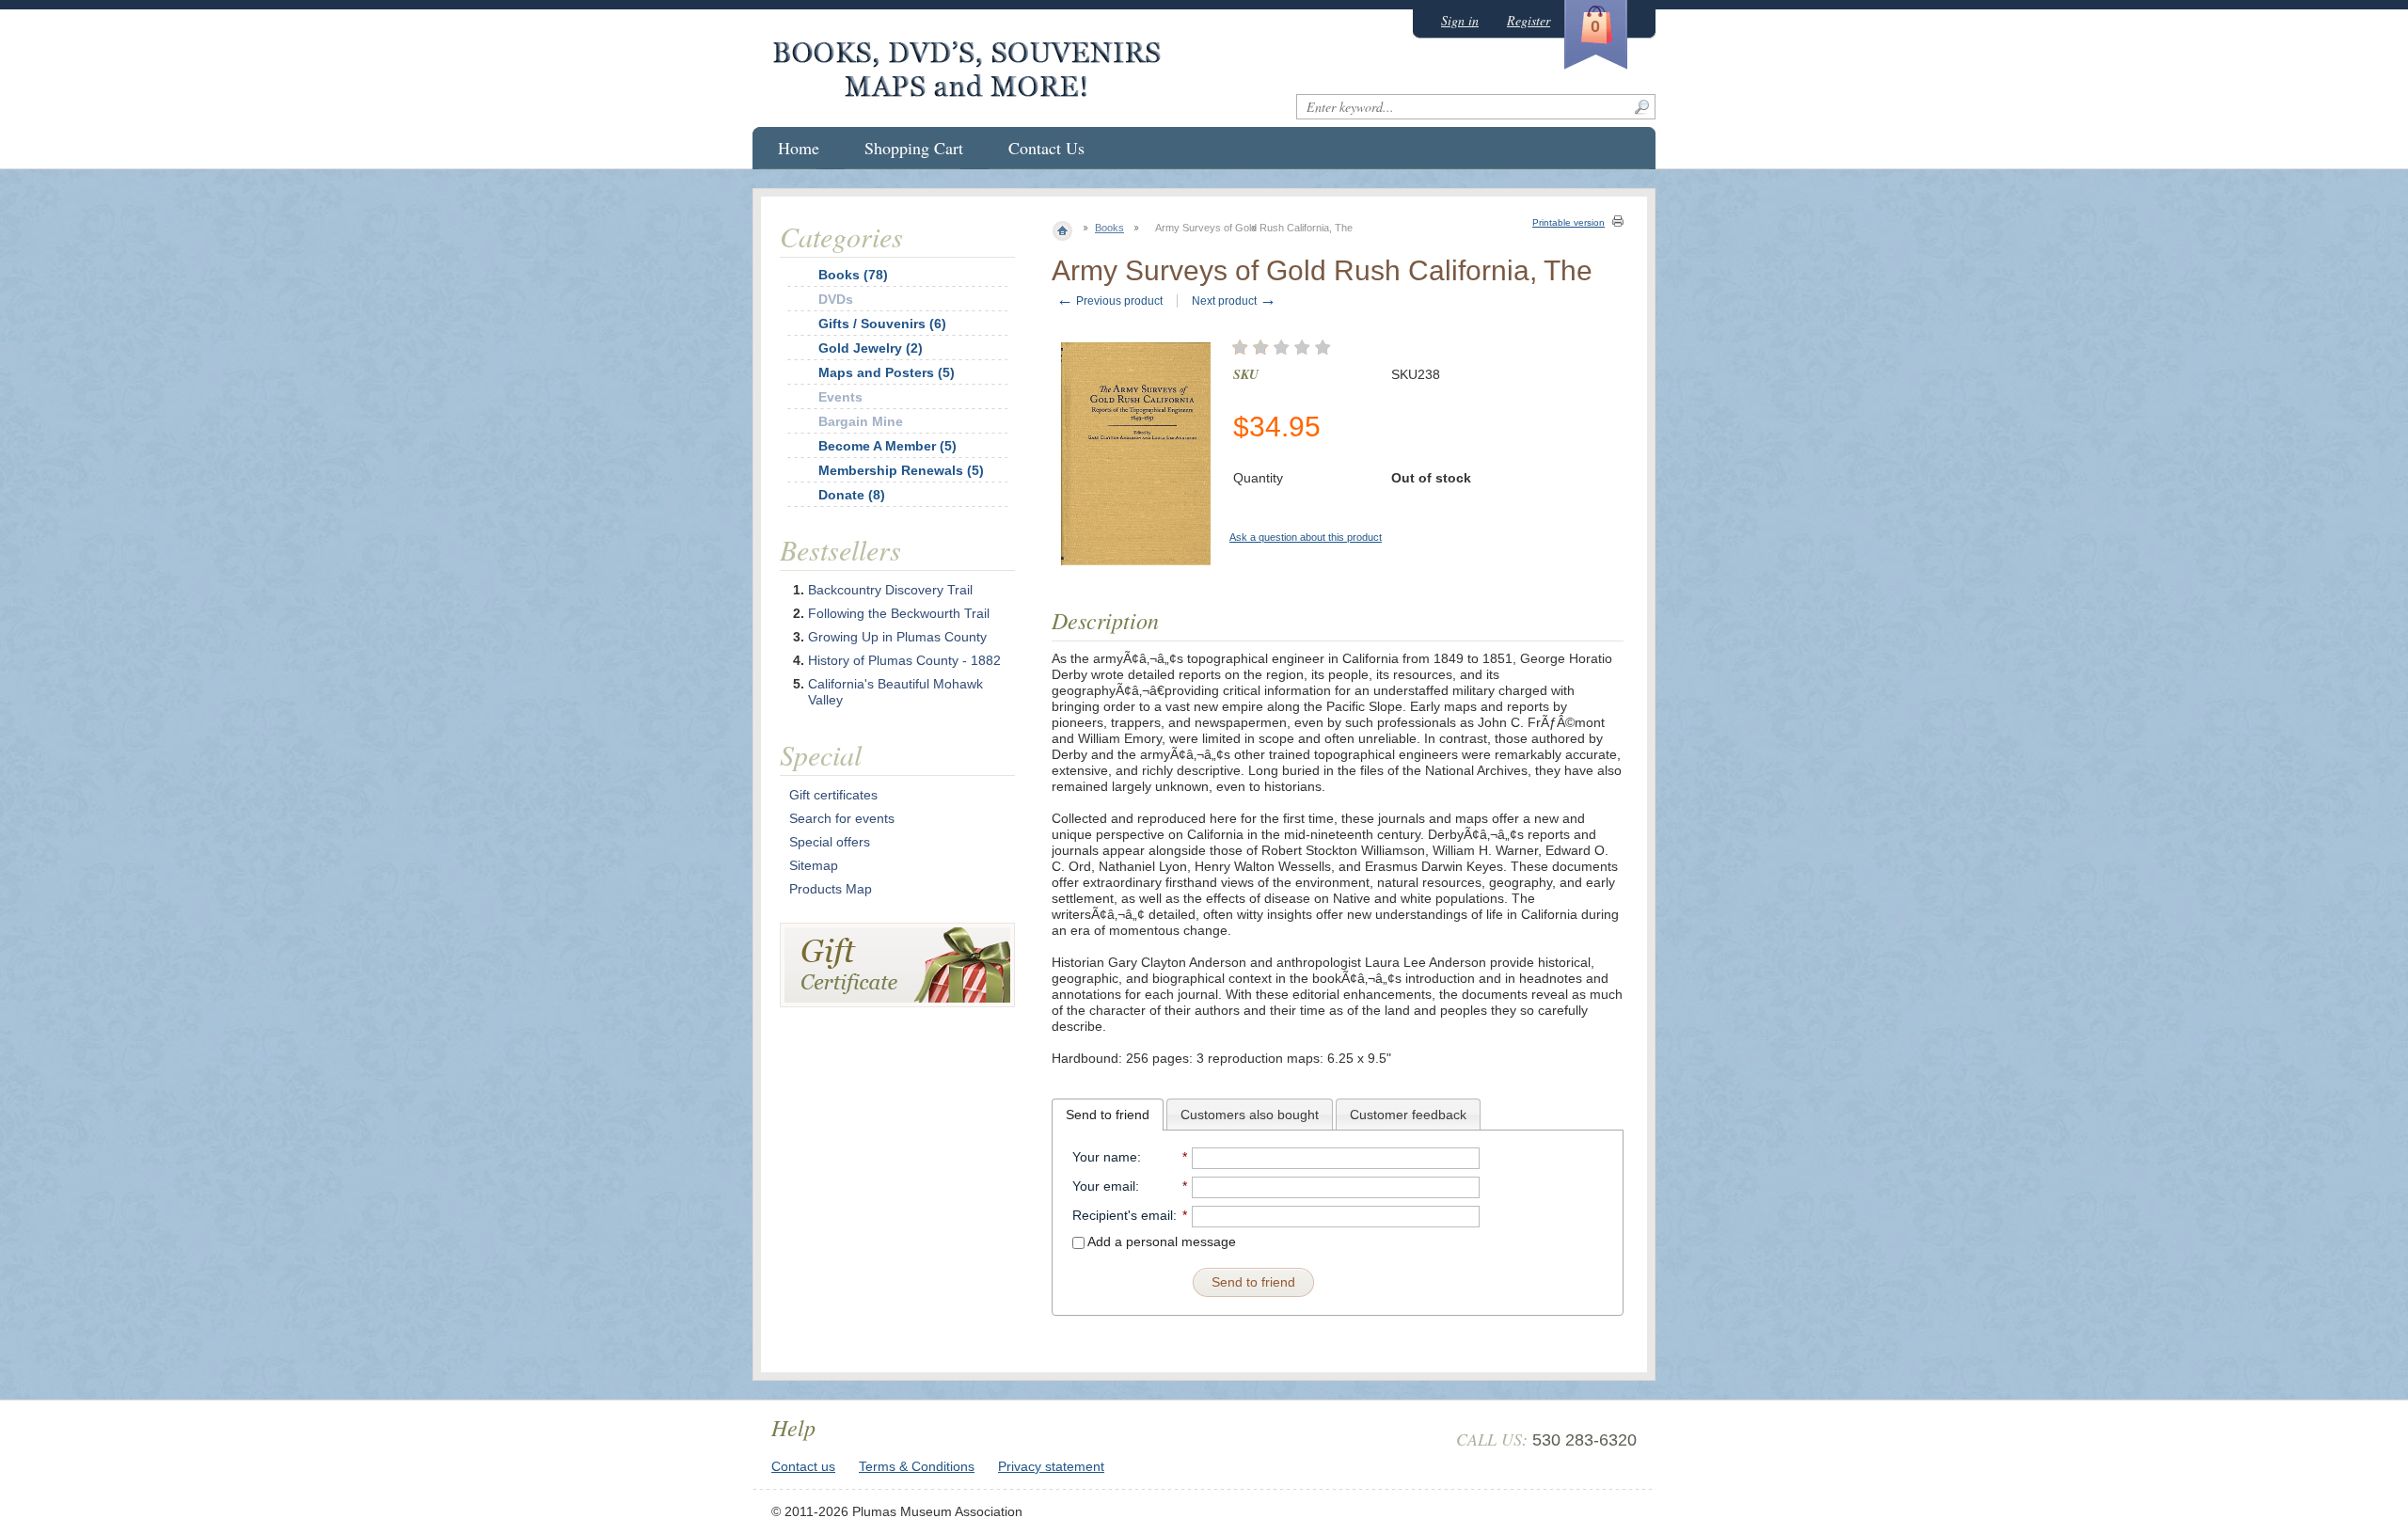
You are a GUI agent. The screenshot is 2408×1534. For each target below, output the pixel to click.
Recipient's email (1123, 1215)
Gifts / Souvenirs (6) (882, 324)
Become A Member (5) (887, 446)
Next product (1234, 301)
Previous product (1109, 301)
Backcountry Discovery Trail (890, 590)
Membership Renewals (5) (901, 470)
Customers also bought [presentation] (1250, 1115)
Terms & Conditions (917, 1466)
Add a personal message (1160, 1241)
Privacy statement (1051, 1466)
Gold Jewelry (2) (871, 348)
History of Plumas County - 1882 (904, 660)
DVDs (836, 299)
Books (1109, 228)
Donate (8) (852, 495)
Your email (1104, 1186)
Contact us (803, 1466)
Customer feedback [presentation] (1408, 1115)
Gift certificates (833, 795)
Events (840, 397)
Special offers (830, 842)
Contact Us (1046, 148)
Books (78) (853, 275)
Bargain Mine (861, 421)
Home (799, 148)
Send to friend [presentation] (1108, 1115)
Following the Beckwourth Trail (899, 613)
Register (1529, 20)
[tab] (1108, 1115)
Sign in (1460, 20)
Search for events (842, 818)
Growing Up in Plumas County (897, 637)
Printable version (1568, 222)
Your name (1105, 1157)
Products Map (831, 889)
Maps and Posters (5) (887, 372)
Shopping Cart (914, 148)
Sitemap (814, 865)
